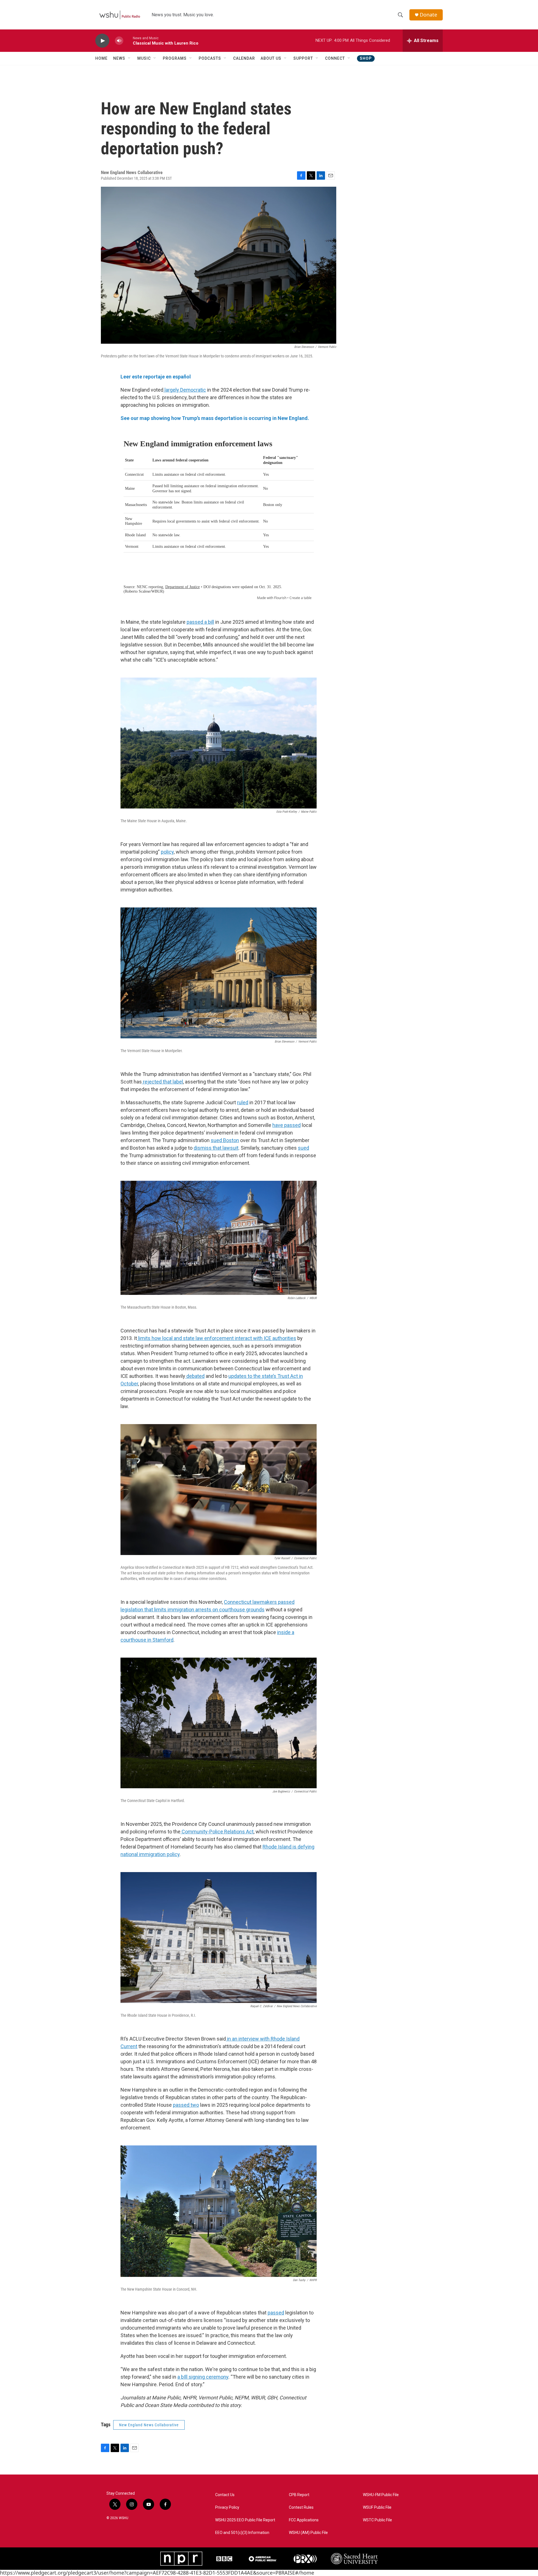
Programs (175, 58)
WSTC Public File (377, 2520)
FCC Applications (304, 2520)
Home (101, 58)
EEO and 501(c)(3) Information (242, 2533)
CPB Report (299, 2495)
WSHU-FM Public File (381, 2495)
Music (144, 58)
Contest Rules (301, 2507)
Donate (428, 15)
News (119, 58)
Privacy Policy (227, 2507)
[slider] (128, 41)
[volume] (119, 41)
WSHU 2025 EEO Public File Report (245, 2520)
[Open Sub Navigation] (129, 58)
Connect (335, 58)
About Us (271, 58)
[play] (102, 41)
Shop (366, 58)
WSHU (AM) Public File (308, 2533)
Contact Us (225, 2495)
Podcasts (210, 58)
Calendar (244, 58)
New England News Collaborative (149, 2425)
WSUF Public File (377, 2507)
